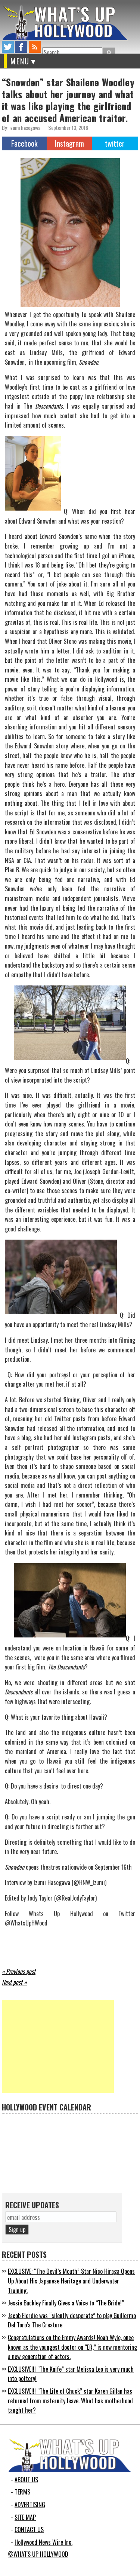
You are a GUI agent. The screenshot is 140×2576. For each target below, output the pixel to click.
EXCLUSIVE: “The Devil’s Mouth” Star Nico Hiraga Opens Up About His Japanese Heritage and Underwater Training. (71, 2281)
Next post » (14, 1982)
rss (35, 47)
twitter (8, 47)
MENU (20, 61)
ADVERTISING (30, 2505)
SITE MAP (25, 2517)
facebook (21, 47)
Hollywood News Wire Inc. (43, 2542)
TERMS (22, 2492)
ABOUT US (26, 2480)
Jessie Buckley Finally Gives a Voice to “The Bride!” (66, 2303)
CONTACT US (29, 2529)
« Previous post (19, 1971)
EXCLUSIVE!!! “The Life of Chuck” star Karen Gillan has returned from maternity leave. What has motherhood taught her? (70, 2401)
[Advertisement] (58, 2046)
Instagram (69, 143)
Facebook (24, 143)
